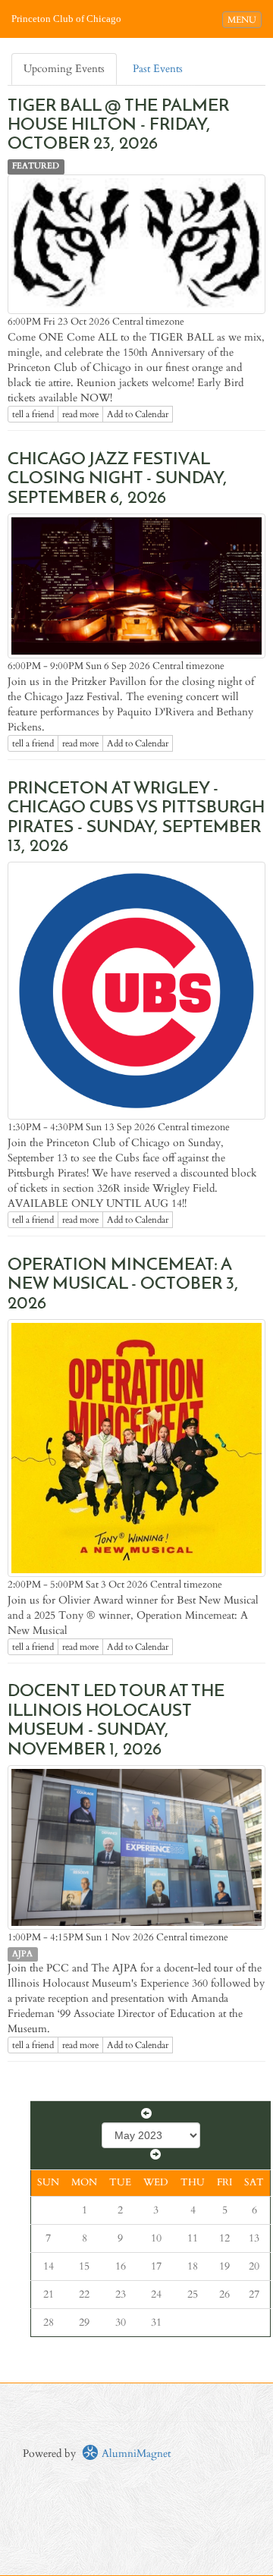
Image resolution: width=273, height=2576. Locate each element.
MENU (244, 19)
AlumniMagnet (135, 2453)
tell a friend (33, 414)
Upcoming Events (64, 69)
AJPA (22, 1954)
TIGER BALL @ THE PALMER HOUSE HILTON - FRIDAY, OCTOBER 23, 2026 (118, 126)
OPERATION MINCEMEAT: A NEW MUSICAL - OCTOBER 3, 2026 (123, 1285)
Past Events (158, 69)
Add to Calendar (138, 414)
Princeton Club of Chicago (66, 19)
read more (80, 414)
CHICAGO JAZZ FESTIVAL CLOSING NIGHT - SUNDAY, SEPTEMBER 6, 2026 (118, 479)
